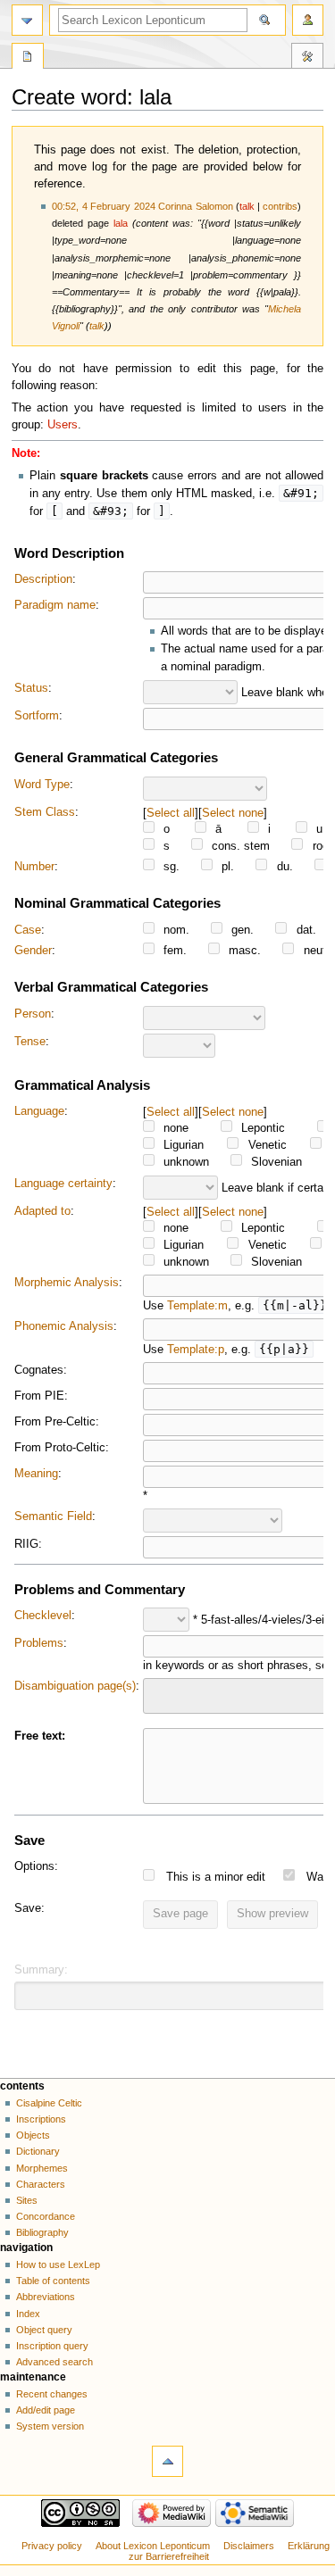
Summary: (41, 1970)
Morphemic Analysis (67, 1283)
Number (34, 867)
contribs (280, 206)
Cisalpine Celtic (49, 2103)
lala (121, 223)
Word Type (42, 785)
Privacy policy (52, 2546)
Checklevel (43, 1616)
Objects (33, 2135)
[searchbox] (160, 1693)
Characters (41, 2184)
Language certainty (63, 1184)
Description (43, 579)
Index (28, 2314)
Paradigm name (55, 605)
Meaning (36, 1474)
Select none (233, 813)
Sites (27, 2200)
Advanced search (54, 2362)
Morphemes (42, 2168)
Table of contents (53, 2281)
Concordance (46, 2216)
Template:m (197, 1306)
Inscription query (52, 2346)
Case (28, 930)
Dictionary (38, 2151)
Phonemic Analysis (64, 1326)
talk (247, 206)
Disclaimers (249, 2546)
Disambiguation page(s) (75, 1686)
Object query (44, 2330)
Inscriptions (41, 2119)
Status (31, 688)
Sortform (37, 716)
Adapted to (42, 1211)
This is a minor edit (216, 1877)
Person (33, 1014)
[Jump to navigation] (27, 20)
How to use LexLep (58, 2264)
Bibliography (42, 2232)
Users (63, 425)
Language (39, 1111)
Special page (28, 58)
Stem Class (45, 812)
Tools (307, 58)
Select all (171, 813)
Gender (33, 951)
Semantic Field (53, 1517)
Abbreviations (46, 2297)
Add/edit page (46, 2410)
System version (50, 2426)
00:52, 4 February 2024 (104, 206)
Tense (30, 1042)
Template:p (196, 1350)
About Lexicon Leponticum (153, 2546)
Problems (39, 1643)
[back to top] (167, 2461)
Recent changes (52, 2394)
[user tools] (308, 20)
